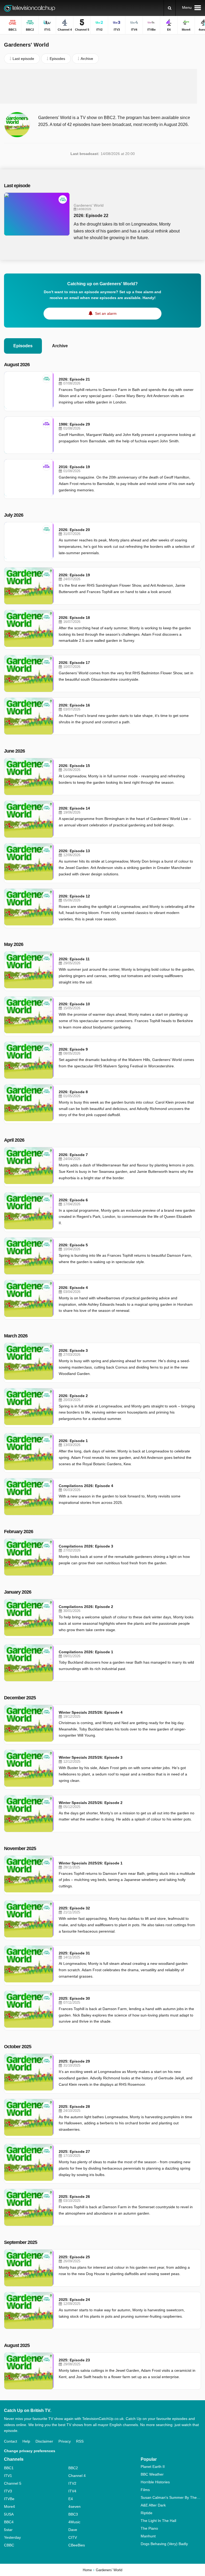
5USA (9, 2514)
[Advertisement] (102, 86)
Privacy (65, 2441)
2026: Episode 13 (74, 851)
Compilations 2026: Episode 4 (86, 1486)
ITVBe (9, 2499)
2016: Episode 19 (74, 467)
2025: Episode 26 (74, 2197)
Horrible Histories (155, 2482)
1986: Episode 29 (74, 424)
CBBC (9, 2545)
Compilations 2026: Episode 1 (86, 1652)
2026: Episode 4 (73, 1288)
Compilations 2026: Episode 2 (86, 1607)
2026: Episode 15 (74, 766)
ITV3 (8, 2491)
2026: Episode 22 (91, 216)
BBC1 (9, 2468)
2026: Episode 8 (73, 1092)
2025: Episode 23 (74, 2360)
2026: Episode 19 (74, 575)
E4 (71, 2499)
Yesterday (12, 2537)
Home (87, 2570)
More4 (9, 2506)
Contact (11, 2441)
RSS (80, 2441)
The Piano (149, 2528)
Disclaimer (44, 2441)
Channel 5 (13, 2483)
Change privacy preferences (30, 2451)
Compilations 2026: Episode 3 (86, 1546)
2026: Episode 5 (73, 1245)
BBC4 (9, 2522)
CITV (73, 2537)
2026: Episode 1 (73, 1441)
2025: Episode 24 (74, 2300)
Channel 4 (77, 2476)
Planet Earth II (153, 2467)
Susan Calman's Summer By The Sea (171, 2497)
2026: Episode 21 (74, 379)
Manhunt (148, 2536)
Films (145, 2490)
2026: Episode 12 (74, 896)
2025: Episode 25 (74, 2257)
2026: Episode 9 (73, 1049)
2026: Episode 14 (74, 808)
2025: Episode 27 (74, 2152)
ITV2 (72, 2483)
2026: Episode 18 (74, 618)
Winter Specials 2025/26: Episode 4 (91, 1712)
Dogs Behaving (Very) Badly (164, 2544)
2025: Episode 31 (74, 1953)
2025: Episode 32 (74, 1908)
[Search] (170, 8)
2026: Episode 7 (73, 1155)
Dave (73, 2530)
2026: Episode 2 (73, 1396)
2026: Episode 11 (74, 959)
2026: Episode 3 (73, 1350)
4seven (74, 2506)
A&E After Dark (153, 2505)
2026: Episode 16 (74, 705)
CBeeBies (77, 2545)
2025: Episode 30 (74, 1998)
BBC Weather (152, 2474)
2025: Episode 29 (74, 2061)
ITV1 (8, 2476)
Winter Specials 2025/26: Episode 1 (91, 1863)
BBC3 (73, 2514)
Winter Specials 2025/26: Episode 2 (91, 1803)
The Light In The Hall (158, 2521)
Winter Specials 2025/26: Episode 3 (91, 1757)
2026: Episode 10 (74, 1004)
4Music (74, 2522)
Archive (60, 346)
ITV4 (72, 2491)
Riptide (147, 2513)
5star (8, 2530)
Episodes (23, 346)
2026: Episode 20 (74, 530)
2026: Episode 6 (73, 1200)
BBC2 (73, 2468)
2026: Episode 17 (74, 663)
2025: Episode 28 (74, 2106)
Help (26, 2441)
